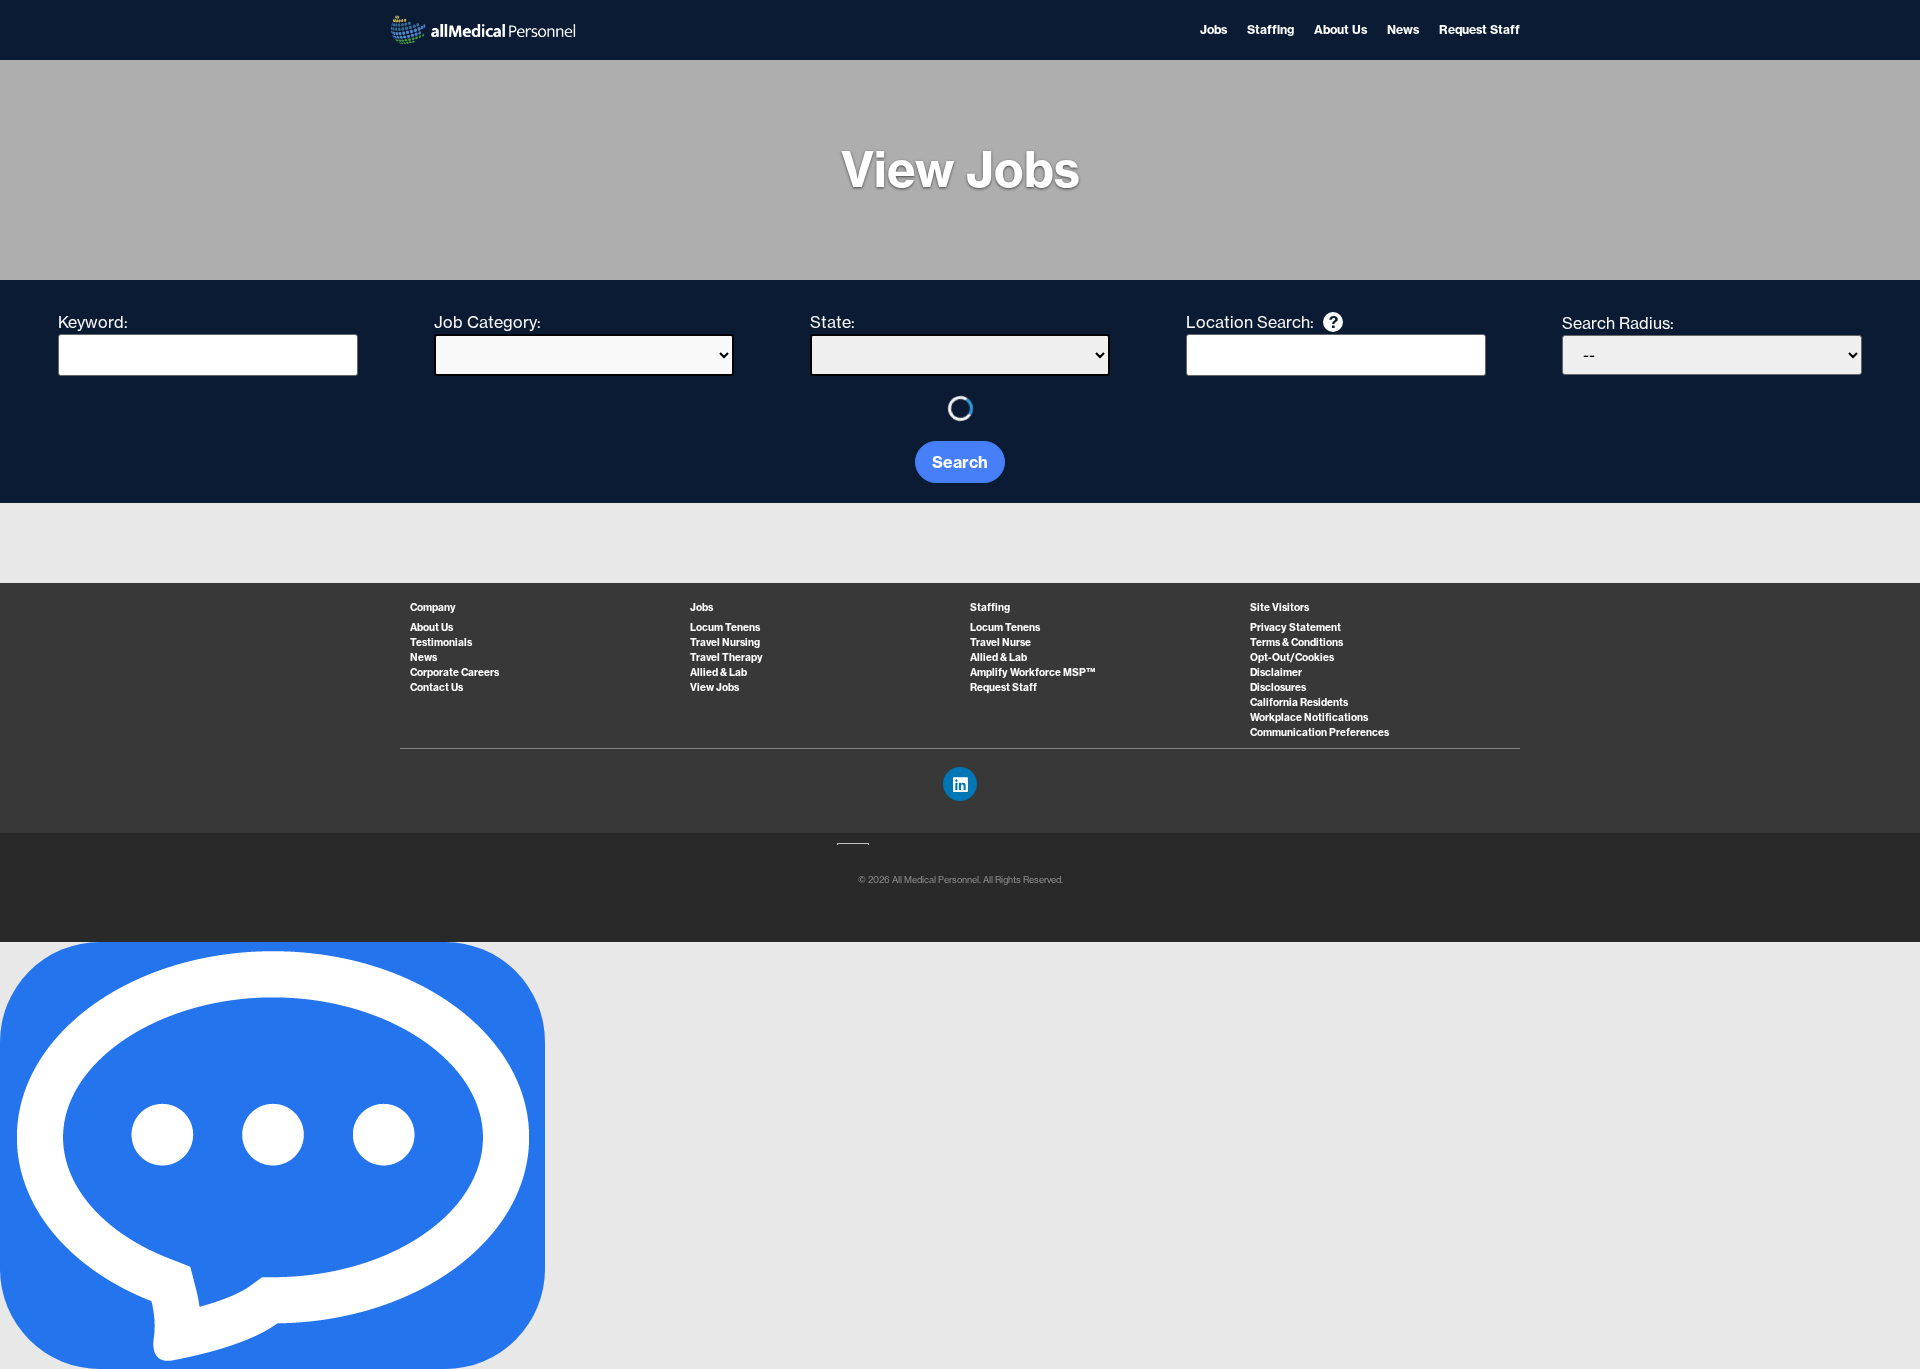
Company (433, 607)
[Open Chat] (272, 1155)
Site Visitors (1279, 607)
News (1403, 29)
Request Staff (1479, 29)
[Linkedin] (960, 784)
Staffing (1270, 29)
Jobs (1213, 29)
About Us (1340, 29)
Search (960, 462)
